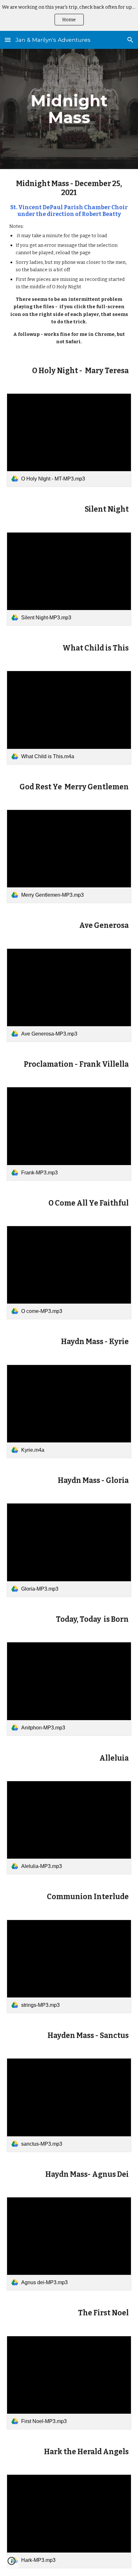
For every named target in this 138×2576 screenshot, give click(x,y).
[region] (69, 15)
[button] (8, 40)
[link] (69, 440)
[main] (69, 109)
